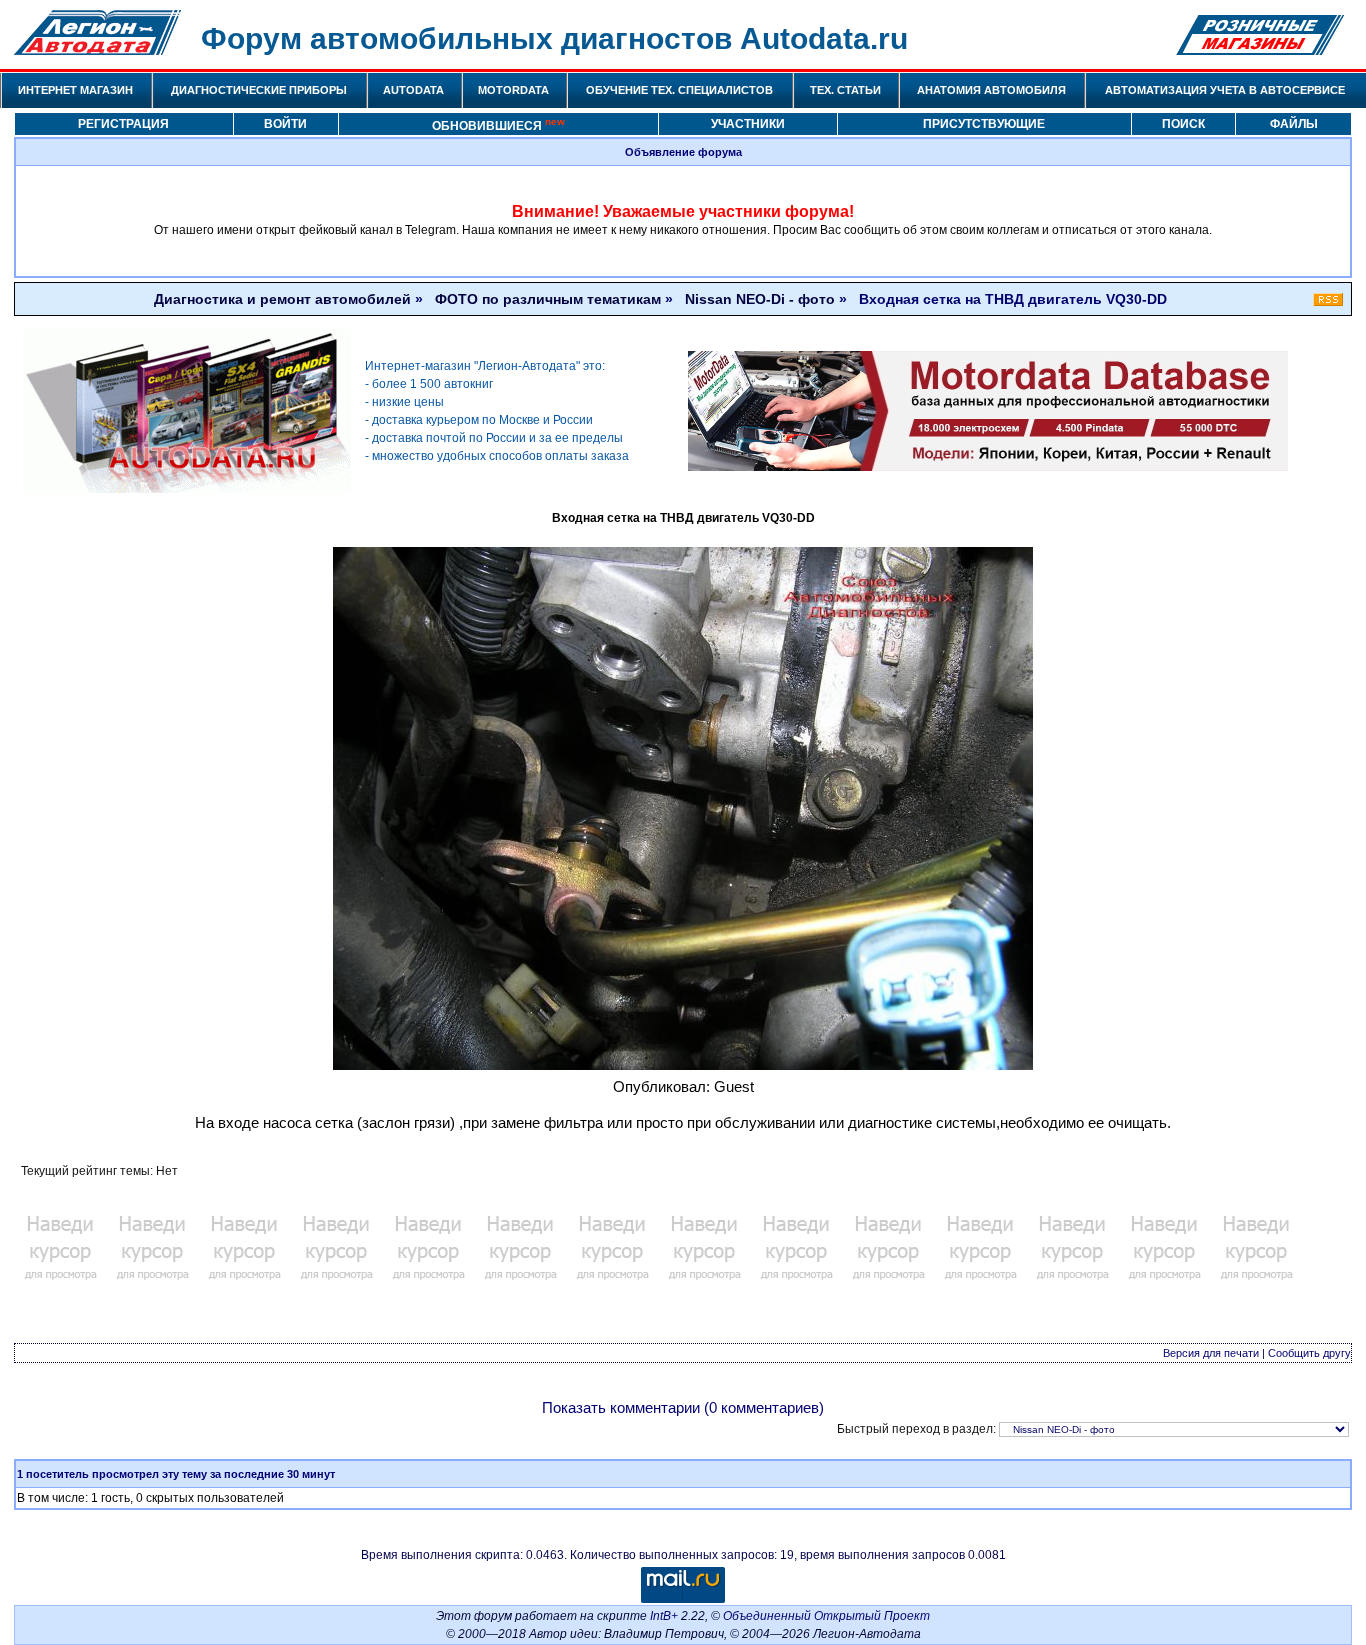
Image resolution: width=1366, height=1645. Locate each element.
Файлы (1294, 124)
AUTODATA (413, 90)
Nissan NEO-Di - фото (760, 299)
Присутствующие (984, 124)
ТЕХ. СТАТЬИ (845, 90)
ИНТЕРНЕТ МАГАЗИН (75, 90)
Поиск (1183, 124)
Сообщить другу (1309, 1353)
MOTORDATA (513, 90)
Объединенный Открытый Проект (826, 1616)
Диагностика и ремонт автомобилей (282, 299)
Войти (285, 124)
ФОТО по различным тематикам (548, 299)
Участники (748, 124)
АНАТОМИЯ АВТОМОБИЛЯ (991, 90)
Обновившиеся (498, 124)
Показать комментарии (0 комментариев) (683, 1407)
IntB (660, 1616)
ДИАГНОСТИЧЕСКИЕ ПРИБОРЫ (259, 90)
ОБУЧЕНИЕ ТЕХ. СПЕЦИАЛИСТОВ (679, 90)
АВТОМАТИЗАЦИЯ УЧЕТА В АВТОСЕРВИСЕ (1225, 90)
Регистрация (123, 124)
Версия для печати (1211, 1353)
